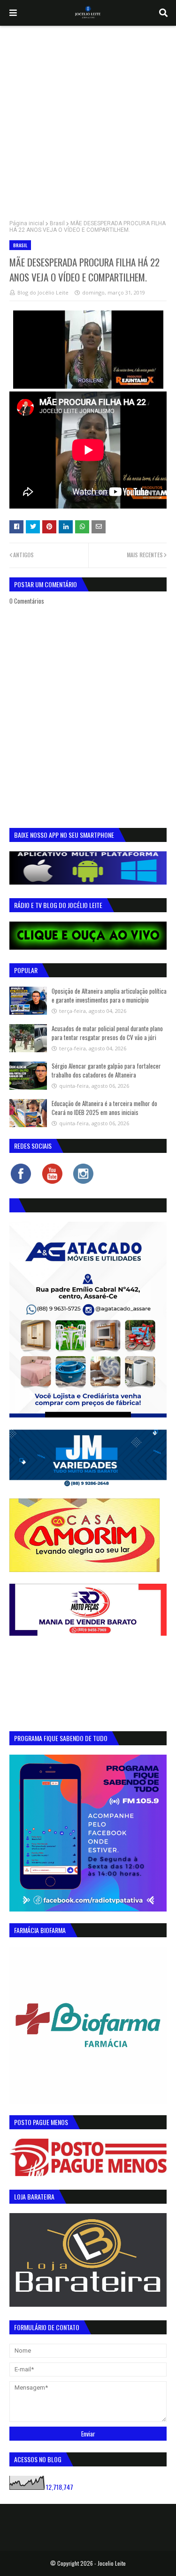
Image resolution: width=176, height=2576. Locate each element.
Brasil (57, 223)
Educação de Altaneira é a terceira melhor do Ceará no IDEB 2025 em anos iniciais (104, 1108)
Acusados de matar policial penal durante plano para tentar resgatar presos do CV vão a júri (107, 1033)
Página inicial (27, 223)
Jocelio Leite (112, 2563)
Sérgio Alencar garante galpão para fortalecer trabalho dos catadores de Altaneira (106, 1070)
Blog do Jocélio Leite (43, 292)
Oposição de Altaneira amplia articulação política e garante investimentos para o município (109, 996)
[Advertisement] (88, 118)
